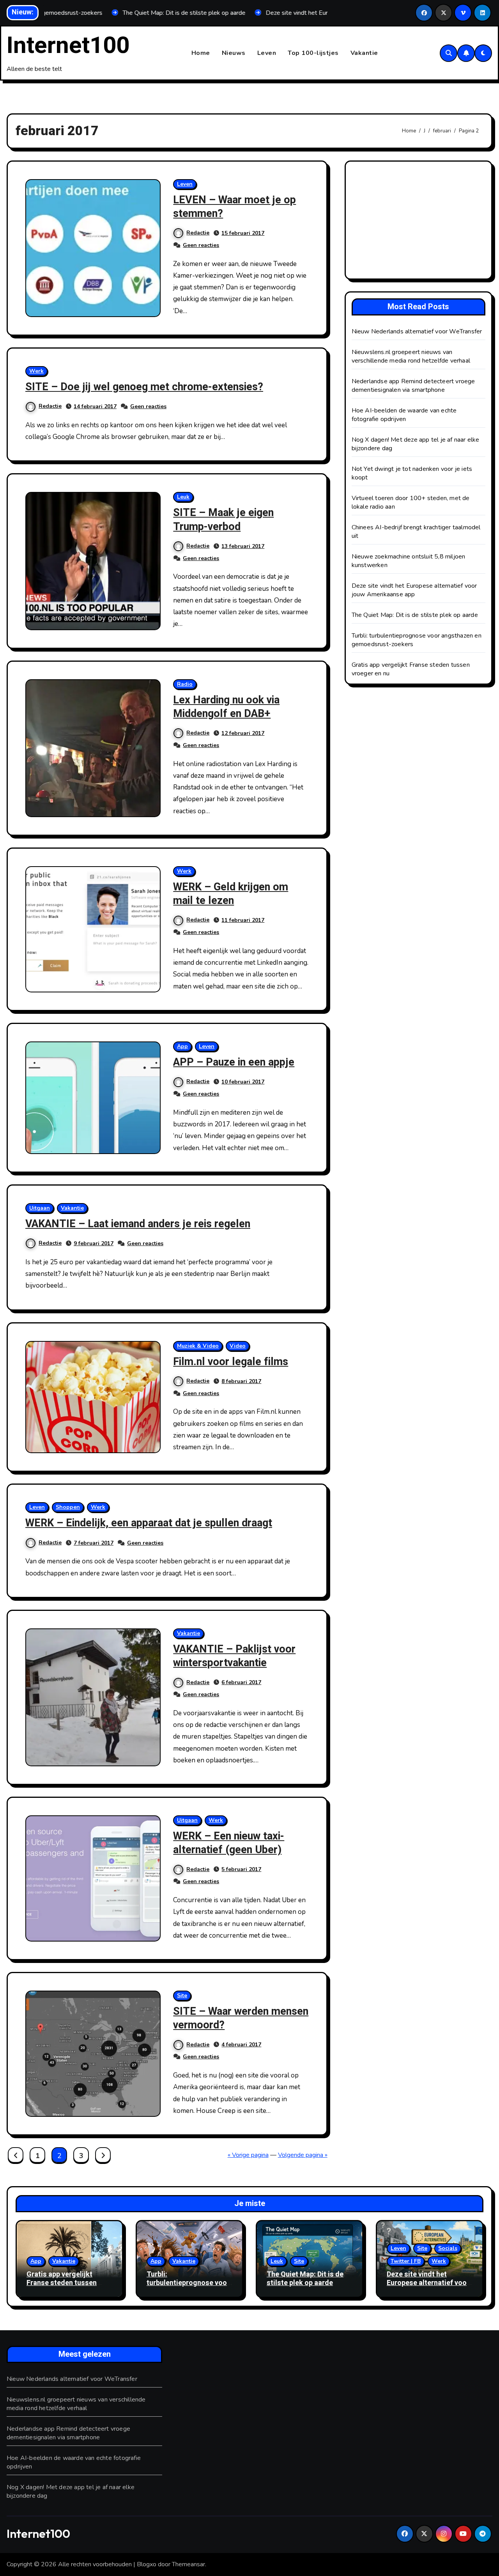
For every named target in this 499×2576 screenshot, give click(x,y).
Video (238, 1346)
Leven (267, 53)
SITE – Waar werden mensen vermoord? (241, 2018)
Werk (36, 371)
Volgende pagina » (303, 2155)
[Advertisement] (420, 222)
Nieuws (234, 53)
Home (201, 53)
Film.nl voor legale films (231, 1362)
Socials (448, 2248)
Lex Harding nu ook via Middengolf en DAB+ (226, 707)
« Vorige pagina (248, 2155)
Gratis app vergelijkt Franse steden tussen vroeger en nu (62, 2283)
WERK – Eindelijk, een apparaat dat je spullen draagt (149, 1523)
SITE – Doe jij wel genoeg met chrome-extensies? (144, 387)
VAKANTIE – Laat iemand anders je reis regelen (138, 1224)
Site (182, 1995)
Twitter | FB (406, 2261)
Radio (185, 684)
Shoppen (68, 1507)
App (182, 1046)
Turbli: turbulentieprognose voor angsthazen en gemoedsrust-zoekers (188, 2287)
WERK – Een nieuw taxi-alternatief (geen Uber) (229, 1843)
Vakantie (364, 53)
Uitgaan (40, 1208)
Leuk (183, 497)
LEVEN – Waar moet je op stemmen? (234, 207)
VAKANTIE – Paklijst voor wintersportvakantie (234, 1656)
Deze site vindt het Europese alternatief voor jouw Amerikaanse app (414, 590)
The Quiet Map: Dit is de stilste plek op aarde (415, 615)
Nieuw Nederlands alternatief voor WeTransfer (417, 331)
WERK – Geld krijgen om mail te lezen (231, 894)
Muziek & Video (198, 1346)
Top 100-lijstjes (313, 53)
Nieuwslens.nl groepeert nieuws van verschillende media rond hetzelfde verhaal (411, 356)
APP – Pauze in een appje (234, 1062)
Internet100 (68, 46)
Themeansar (188, 2564)
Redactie (198, 233)
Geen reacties (201, 245)
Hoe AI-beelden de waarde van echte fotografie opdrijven (404, 415)
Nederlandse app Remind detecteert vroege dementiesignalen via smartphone (413, 386)
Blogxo (147, 2564)
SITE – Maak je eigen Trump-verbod (223, 520)
